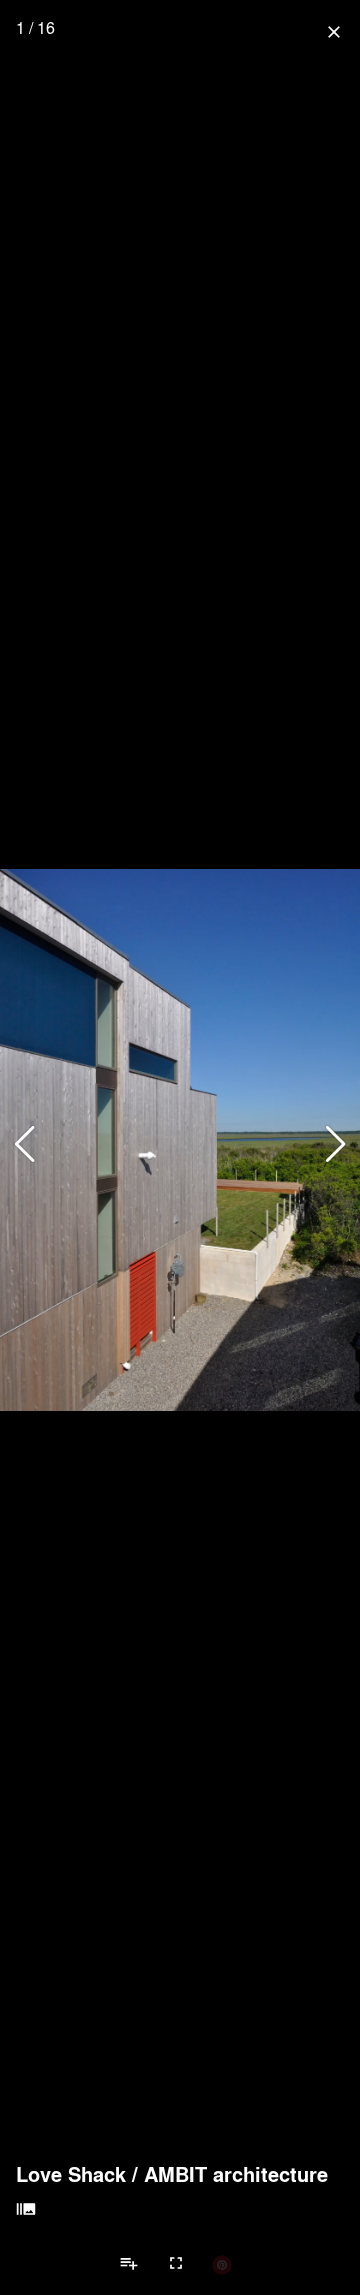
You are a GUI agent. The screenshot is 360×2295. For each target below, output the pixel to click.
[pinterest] (222, 2264)
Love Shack (71, 2174)
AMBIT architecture (236, 2174)
